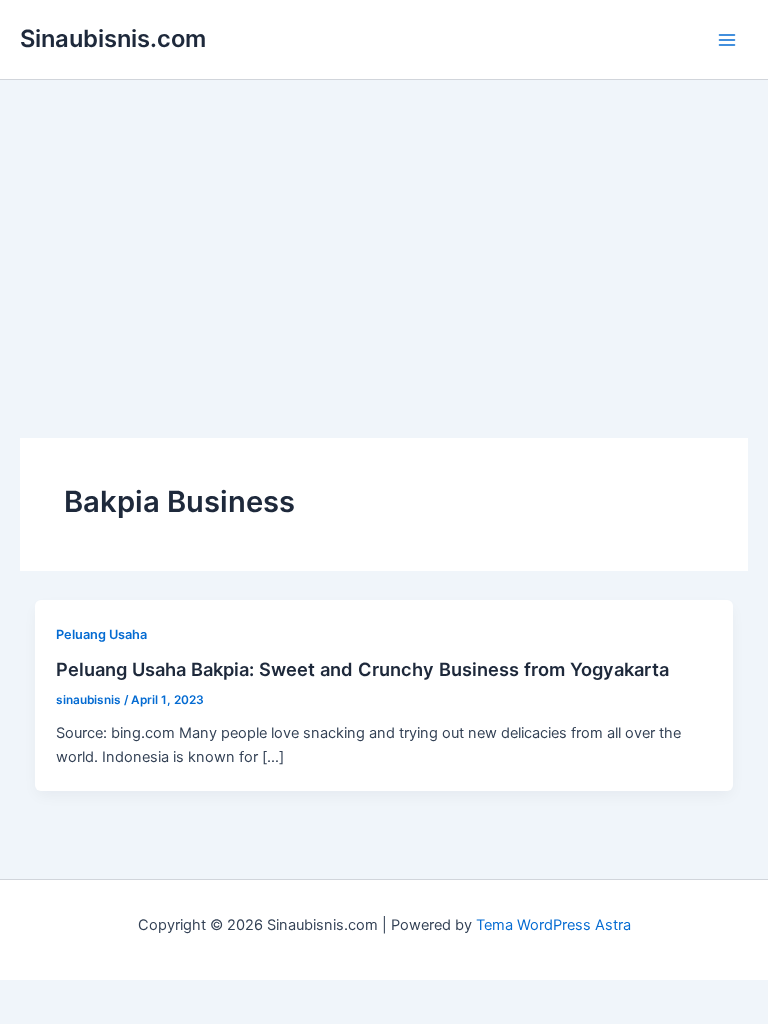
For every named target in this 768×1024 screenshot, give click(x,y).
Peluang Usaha (101, 634)
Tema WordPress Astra (553, 925)
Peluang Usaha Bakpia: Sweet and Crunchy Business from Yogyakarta (362, 669)
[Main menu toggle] (727, 40)
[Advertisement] (384, 230)
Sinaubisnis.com (113, 38)
